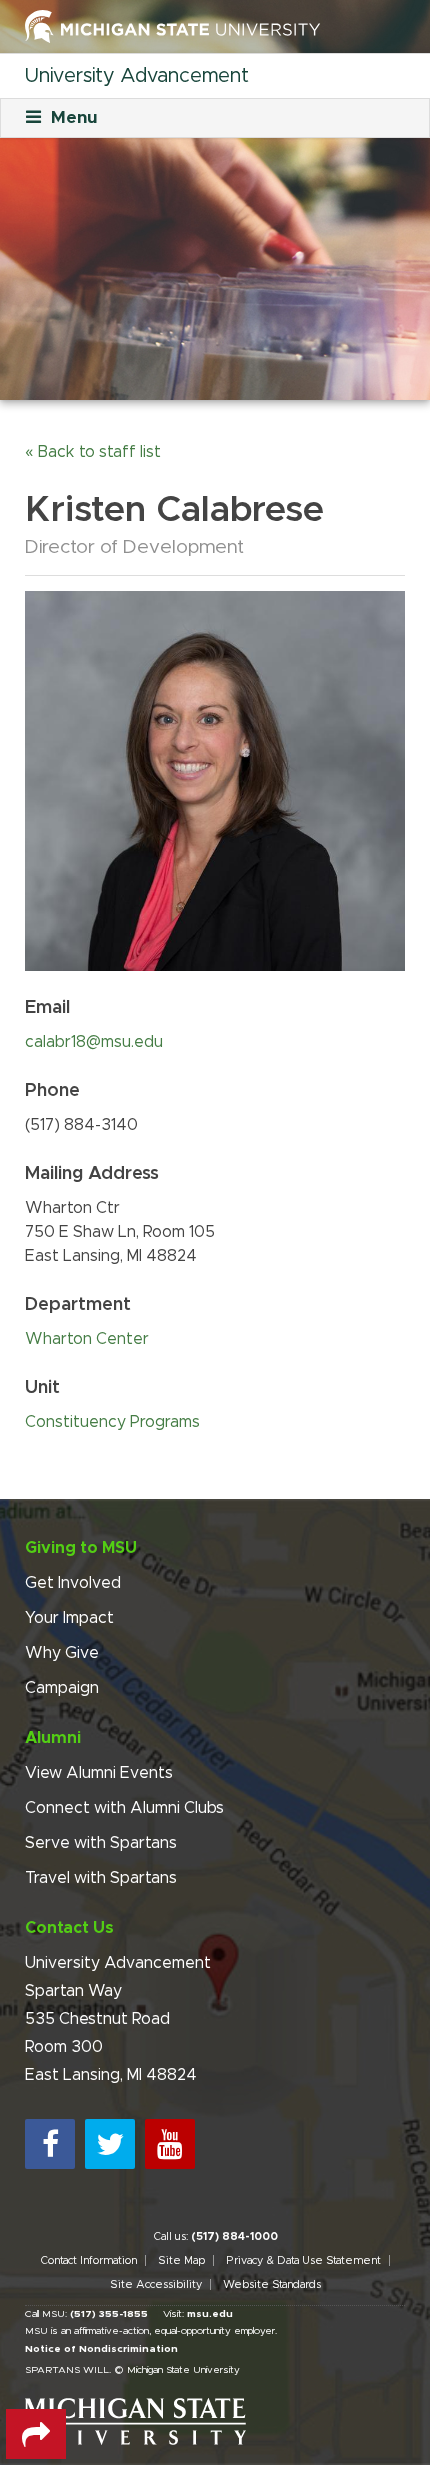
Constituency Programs (112, 1422)
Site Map (181, 2260)
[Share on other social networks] (36, 2434)
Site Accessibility (156, 2284)
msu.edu (210, 2314)
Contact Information (88, 2260)
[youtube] (170, 2144)
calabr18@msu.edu (94, 1042)
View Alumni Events (99, 1773)
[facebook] (50, 2144)
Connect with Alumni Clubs (124, 1808)
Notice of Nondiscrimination (101, 2349)
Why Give (62, 1653)
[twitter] (110, 2144)
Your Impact (69, 1618)
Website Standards (272, 2284)
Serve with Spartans (101, 1843)
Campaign (62, 1688)
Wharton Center (87, 1339)
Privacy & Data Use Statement (303, 2260)
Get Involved (73, 1583)
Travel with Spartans (101, 1878)
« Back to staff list (93, 452)
